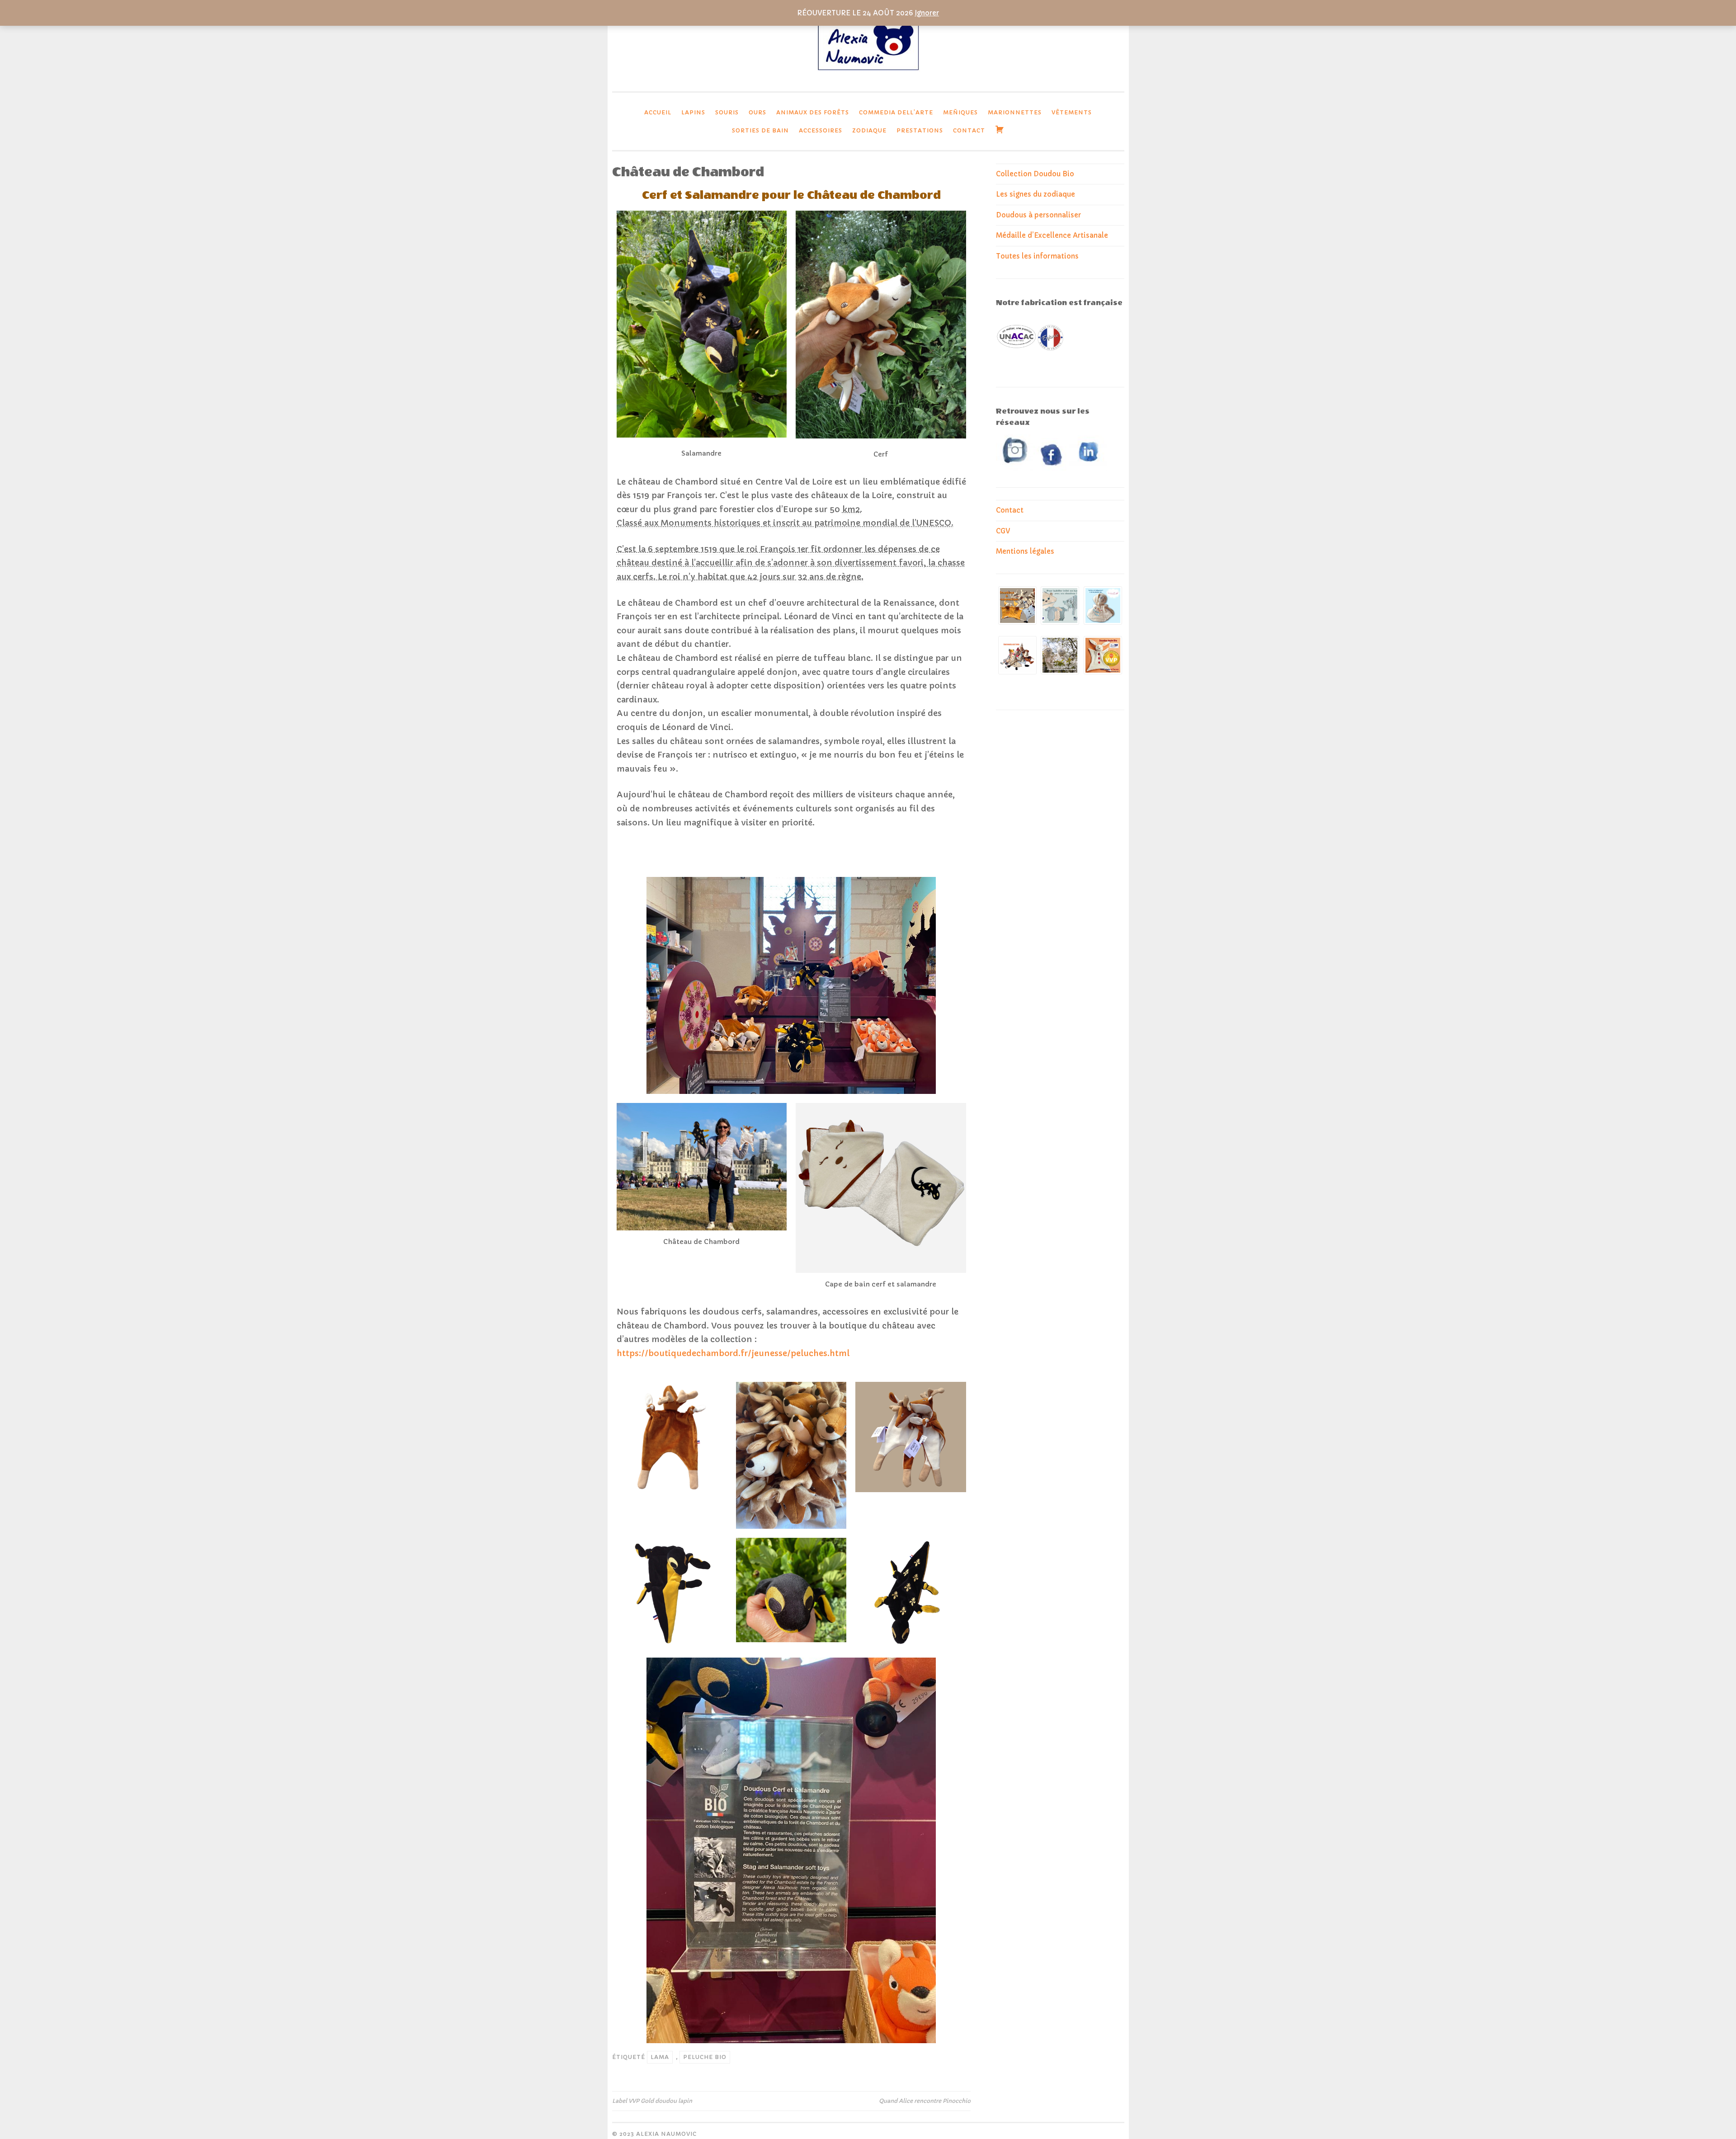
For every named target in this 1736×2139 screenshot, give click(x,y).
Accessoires (821, 130)
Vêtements (1072, 112)
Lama (660, 2057)
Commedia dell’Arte (896, 112)
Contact (969, 130)
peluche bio (705, 2057)
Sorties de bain (760, 130)
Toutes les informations (1037, 256)
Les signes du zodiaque (1035, 194)
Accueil (658, 112)
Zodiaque (869, 130)
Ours (757, 112)
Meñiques (960, 112)
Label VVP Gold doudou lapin (652, 2101)
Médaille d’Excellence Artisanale (1052, 235)
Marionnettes (1015, 112)
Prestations (920, 130)
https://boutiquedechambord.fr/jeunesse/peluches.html (733, 1353)
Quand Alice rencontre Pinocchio (925, 2101)
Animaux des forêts (813, 112)
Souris (727, 112)
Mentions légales (1025, 551)
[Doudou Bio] (868, 73)
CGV (1003, 531)
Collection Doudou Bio (1035, 174)
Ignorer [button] (927, 13)
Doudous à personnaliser (1038, 215)
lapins (693, 112)
